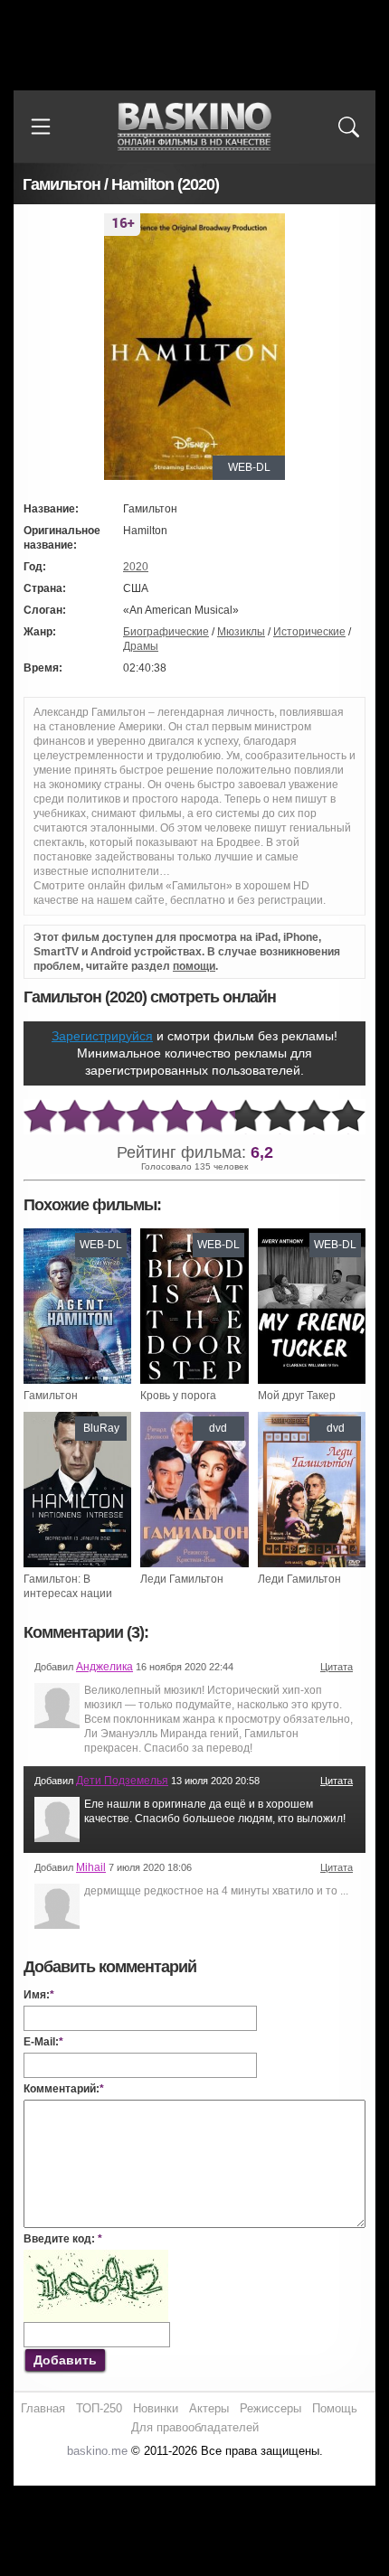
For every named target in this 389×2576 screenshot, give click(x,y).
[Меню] (41, 127)
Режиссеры (270, 2408)
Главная (43, 2408)
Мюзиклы (241, 632)
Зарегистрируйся (102, 1036)
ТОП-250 (99, 2408)
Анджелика (104, 1667)
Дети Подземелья (122, 1781)
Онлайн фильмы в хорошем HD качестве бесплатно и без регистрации (194, 127)
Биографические (166, 632)
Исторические (309, 632)
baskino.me (97, 2451)
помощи (194, 966)
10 (348, 1117)
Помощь (335, 2408)
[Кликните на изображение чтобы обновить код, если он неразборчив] (96, 2257)
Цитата (337, 1667)
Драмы (141, 646)
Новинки (156, 2408)
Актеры (209, 2408)
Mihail (91, 1867)
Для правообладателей (195, 2427)
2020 (136, 567)
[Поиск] (348, 127)
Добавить (65, 2360)
